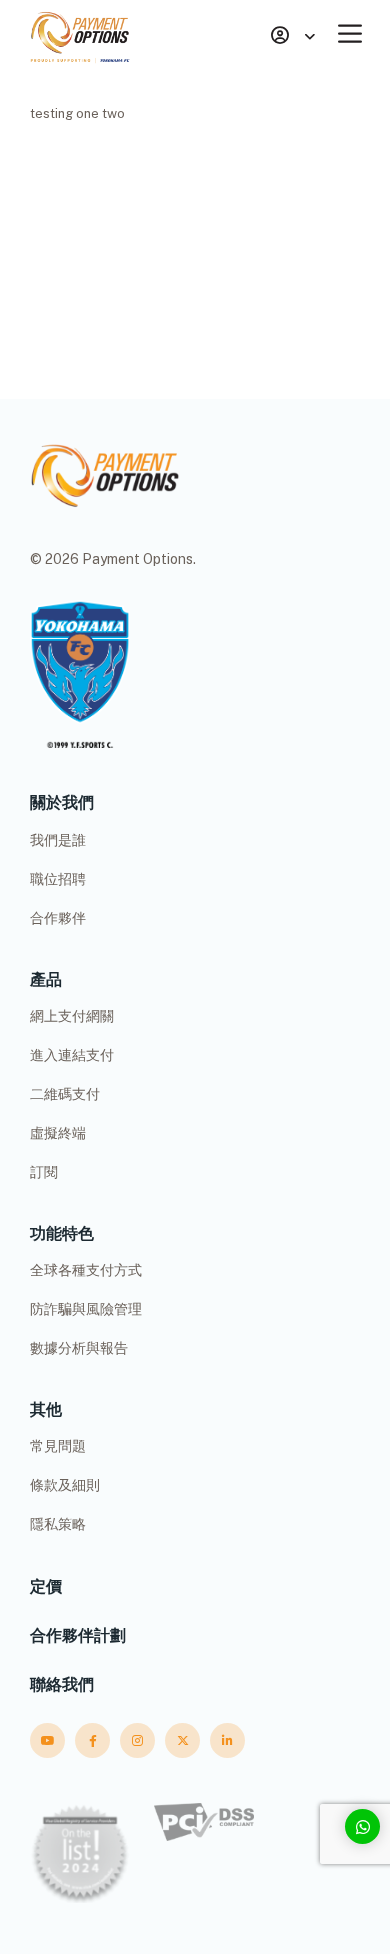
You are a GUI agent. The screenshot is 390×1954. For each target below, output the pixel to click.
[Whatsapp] (362, 1826)
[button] (293, 37)
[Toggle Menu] (354, 33)
